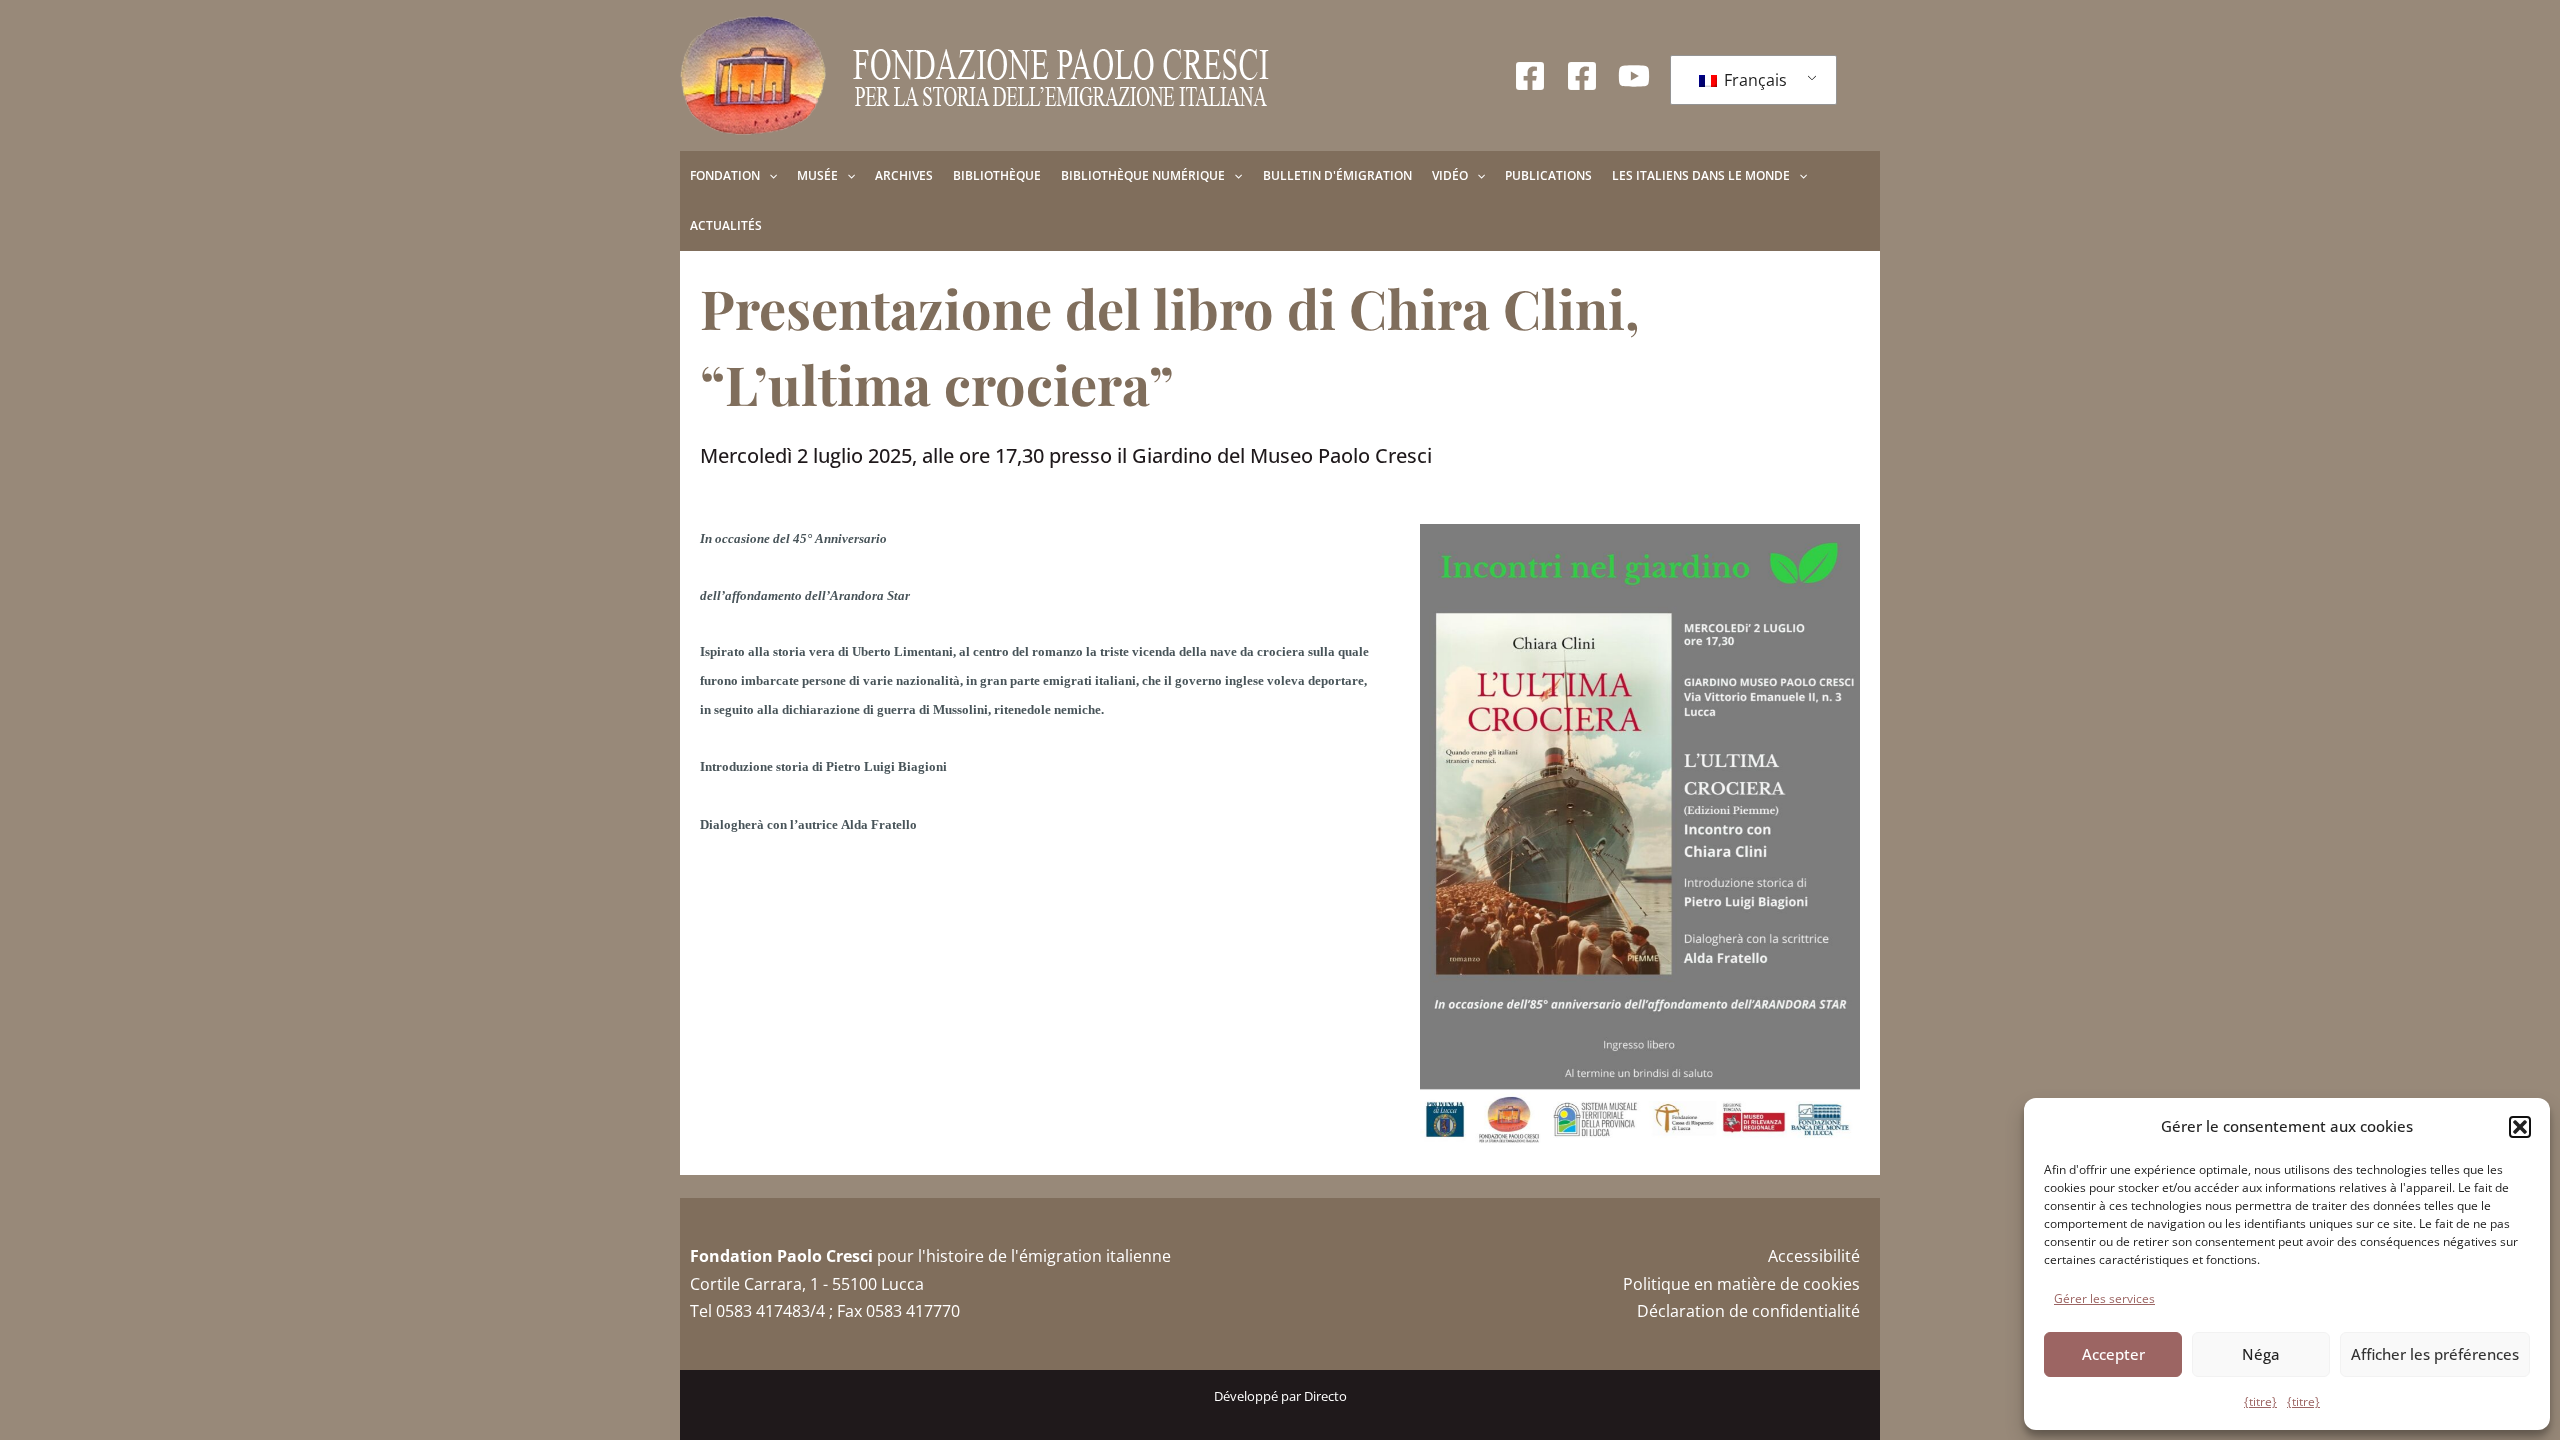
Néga (2261, 1354)
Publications (1548, 175)
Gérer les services (2104, 1298)
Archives (904, 175)
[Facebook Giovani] (1582, 76)
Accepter (2113, 1354)
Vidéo (1450, 175)
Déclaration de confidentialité (1748, 1311)
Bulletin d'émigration (1337, 175)
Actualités (726, 225)
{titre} (2260, 1401)
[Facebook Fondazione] (1530, 76)
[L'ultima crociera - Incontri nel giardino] (1640, 835)
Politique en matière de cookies (1741, 1284)
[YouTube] (1634, 76)
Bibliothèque (997, 175)
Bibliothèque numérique (1143, 175)
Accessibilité (1814, 1256)
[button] (2520, 1127)
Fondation (725, 175)
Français (1753, 80)
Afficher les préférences (2435, 1354)
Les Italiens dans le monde (1701, 175)
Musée (817, 175)
